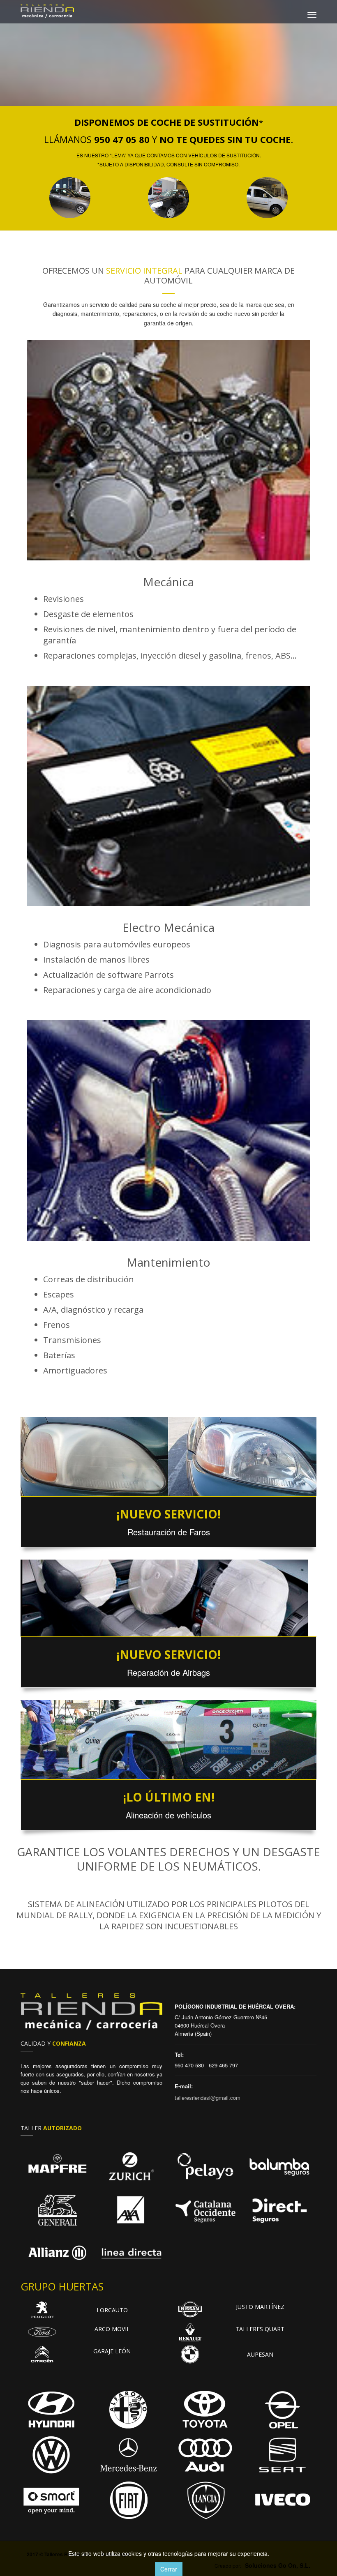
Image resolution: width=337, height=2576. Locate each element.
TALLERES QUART (260, 2329)
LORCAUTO (112, 2310)
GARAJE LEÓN (112, 2351)
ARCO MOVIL (112, 2329)
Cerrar (169, 2569)
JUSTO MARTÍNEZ (260, 2307)
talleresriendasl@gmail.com (208, 2098)
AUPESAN (260, 2354)
